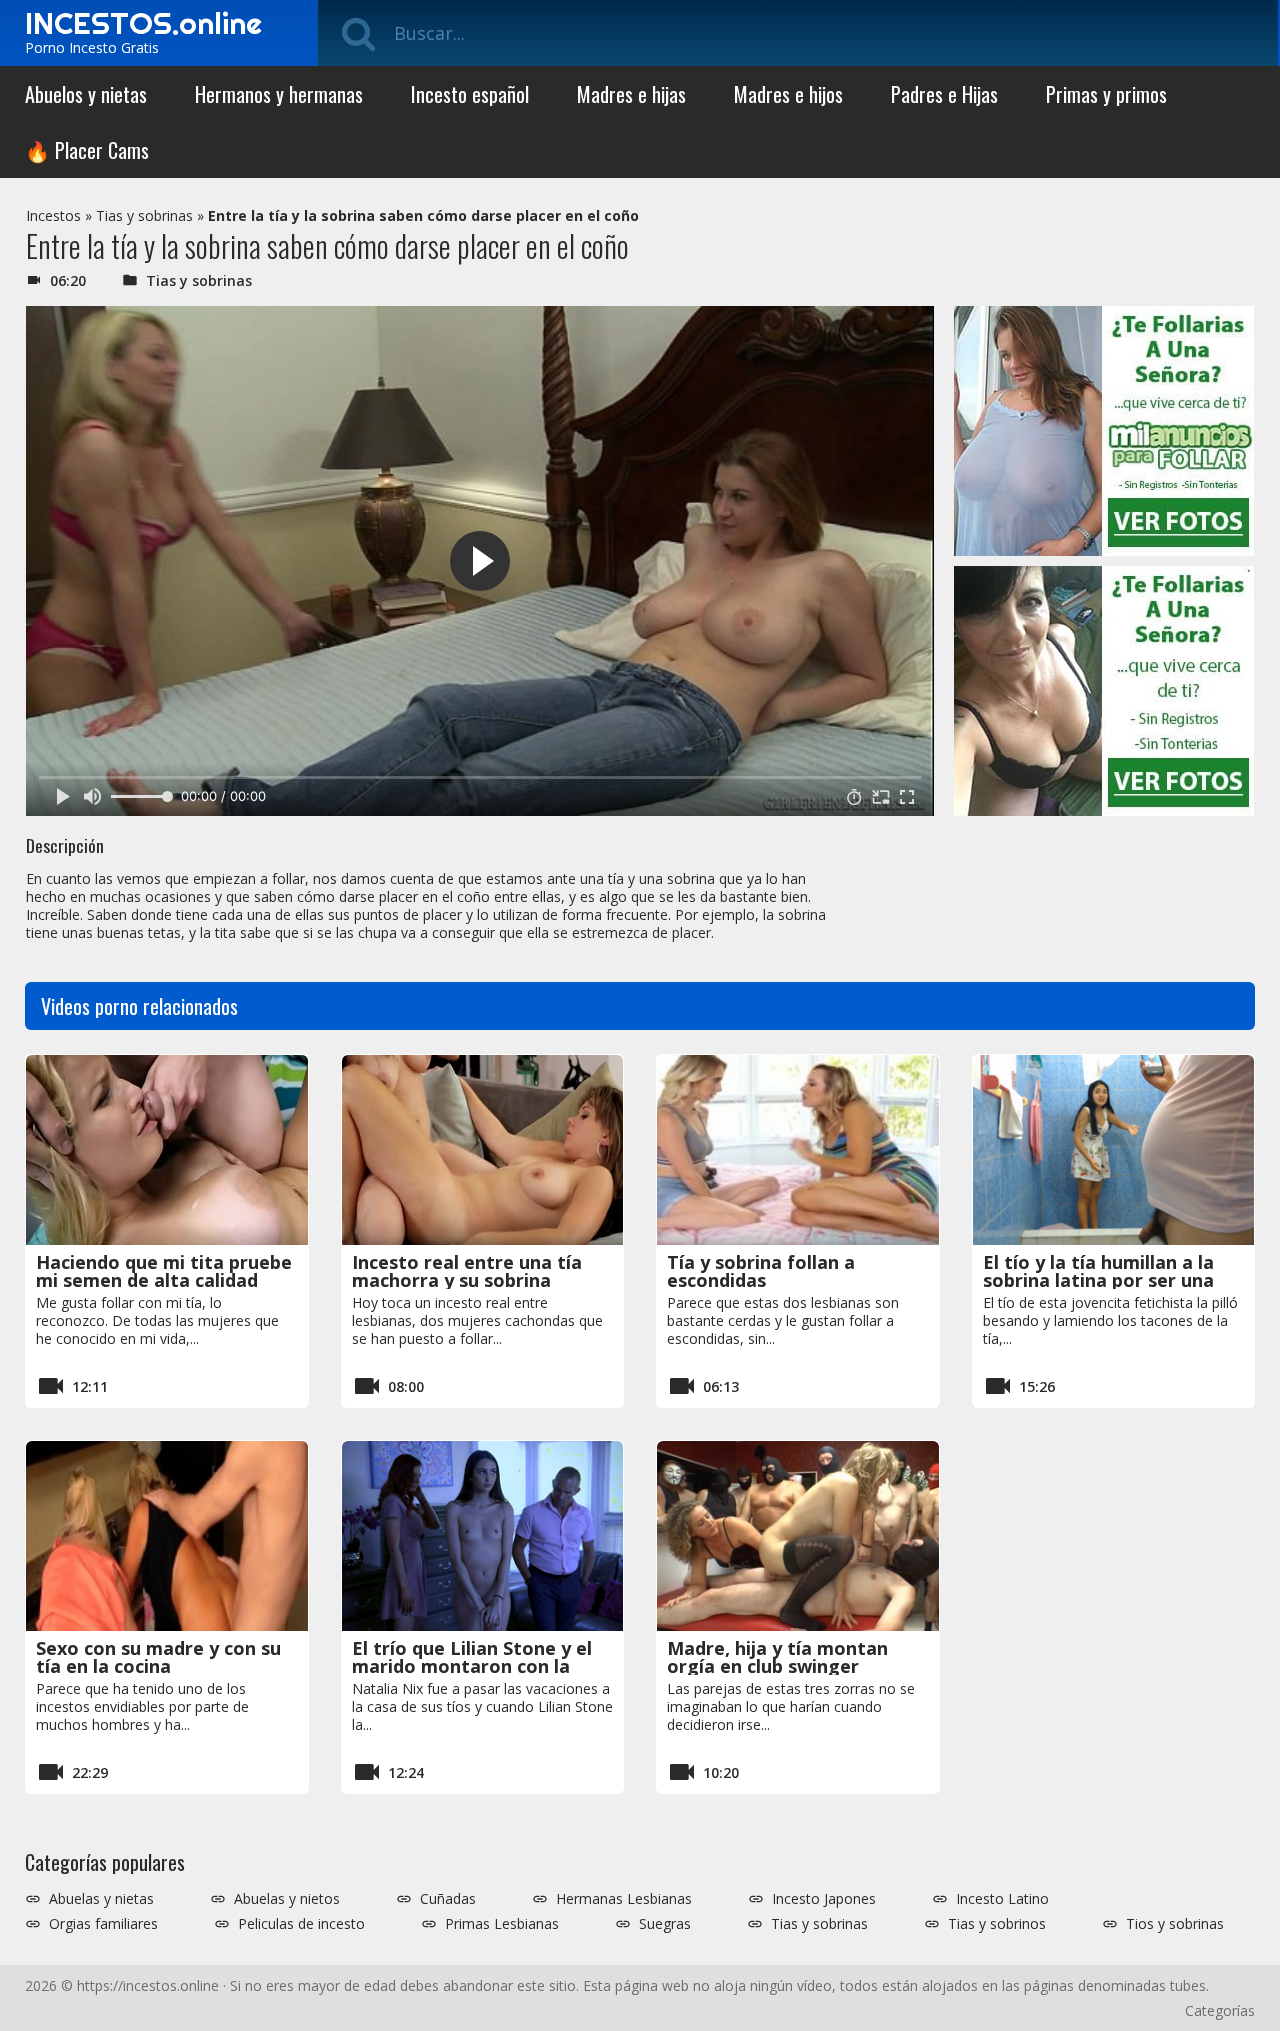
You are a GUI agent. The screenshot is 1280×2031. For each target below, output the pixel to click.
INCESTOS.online (143, 23)
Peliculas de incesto (301, 1924)
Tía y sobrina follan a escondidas (761, 1271)
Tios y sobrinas (1175, 1924)
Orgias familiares (103, 1924)
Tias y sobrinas (144, 215)
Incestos (53, 215)
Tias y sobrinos (997, 1924)
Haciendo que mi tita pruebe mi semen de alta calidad (164, 1271)
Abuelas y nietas (101, 1899)
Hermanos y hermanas (279, 94)
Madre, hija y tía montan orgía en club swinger (777, 1657)
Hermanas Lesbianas (624, 1899)
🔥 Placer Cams (87, 150)
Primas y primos (1106, 94)
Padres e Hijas (944, 94)
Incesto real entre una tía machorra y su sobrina (467, 1271)
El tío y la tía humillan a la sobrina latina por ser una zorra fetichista (1098, 1280)
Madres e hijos (788, 94)
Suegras (665, 1924)
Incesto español (470, 94)
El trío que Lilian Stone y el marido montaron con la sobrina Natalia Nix (472, 1666)
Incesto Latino (1002, 1899)
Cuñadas (448, 1899)
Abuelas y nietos (287, 1899)
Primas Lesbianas (502, 1924)
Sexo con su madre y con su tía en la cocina (158, 1657)
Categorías (1220, 2010)
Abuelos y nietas (86, 94)
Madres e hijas (631, 94)
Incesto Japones (824, 1899)
